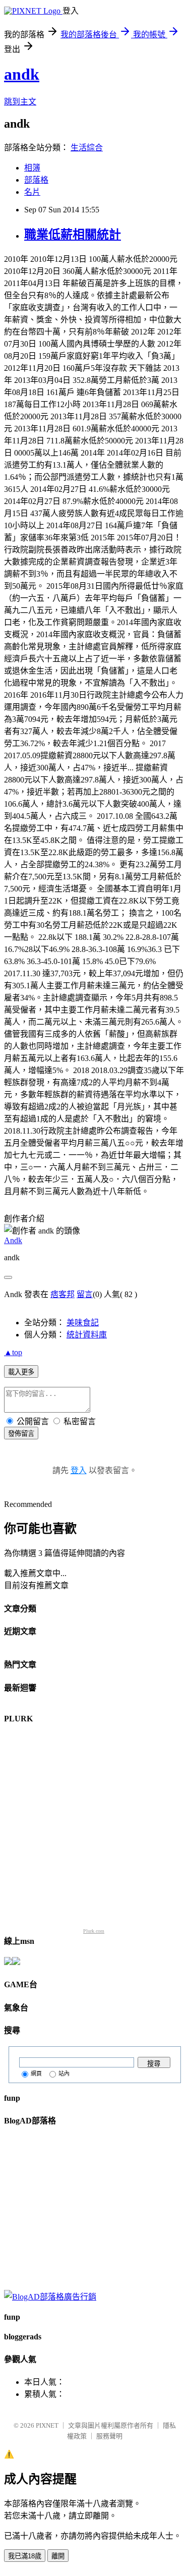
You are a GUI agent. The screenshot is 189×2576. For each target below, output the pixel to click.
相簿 (32, 168)
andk (22, 74)
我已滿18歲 (25, 2556)
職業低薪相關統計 (73, 235)
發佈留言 (21, 1434)
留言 (85, 1294)
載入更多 (21, 1372)
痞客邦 (62, 1294)
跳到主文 (20, 102)
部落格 (36, 180)
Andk (13, 1240)
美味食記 (83, 1323)
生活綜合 (87, 148)
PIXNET (47, 2425)
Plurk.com (94, 1931)
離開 (58, 2556)
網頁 (36, 2074)
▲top (13, 1352)
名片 (32, 192)
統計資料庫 (87, 1335)
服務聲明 (109, 2436)
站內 (64, 2074)
